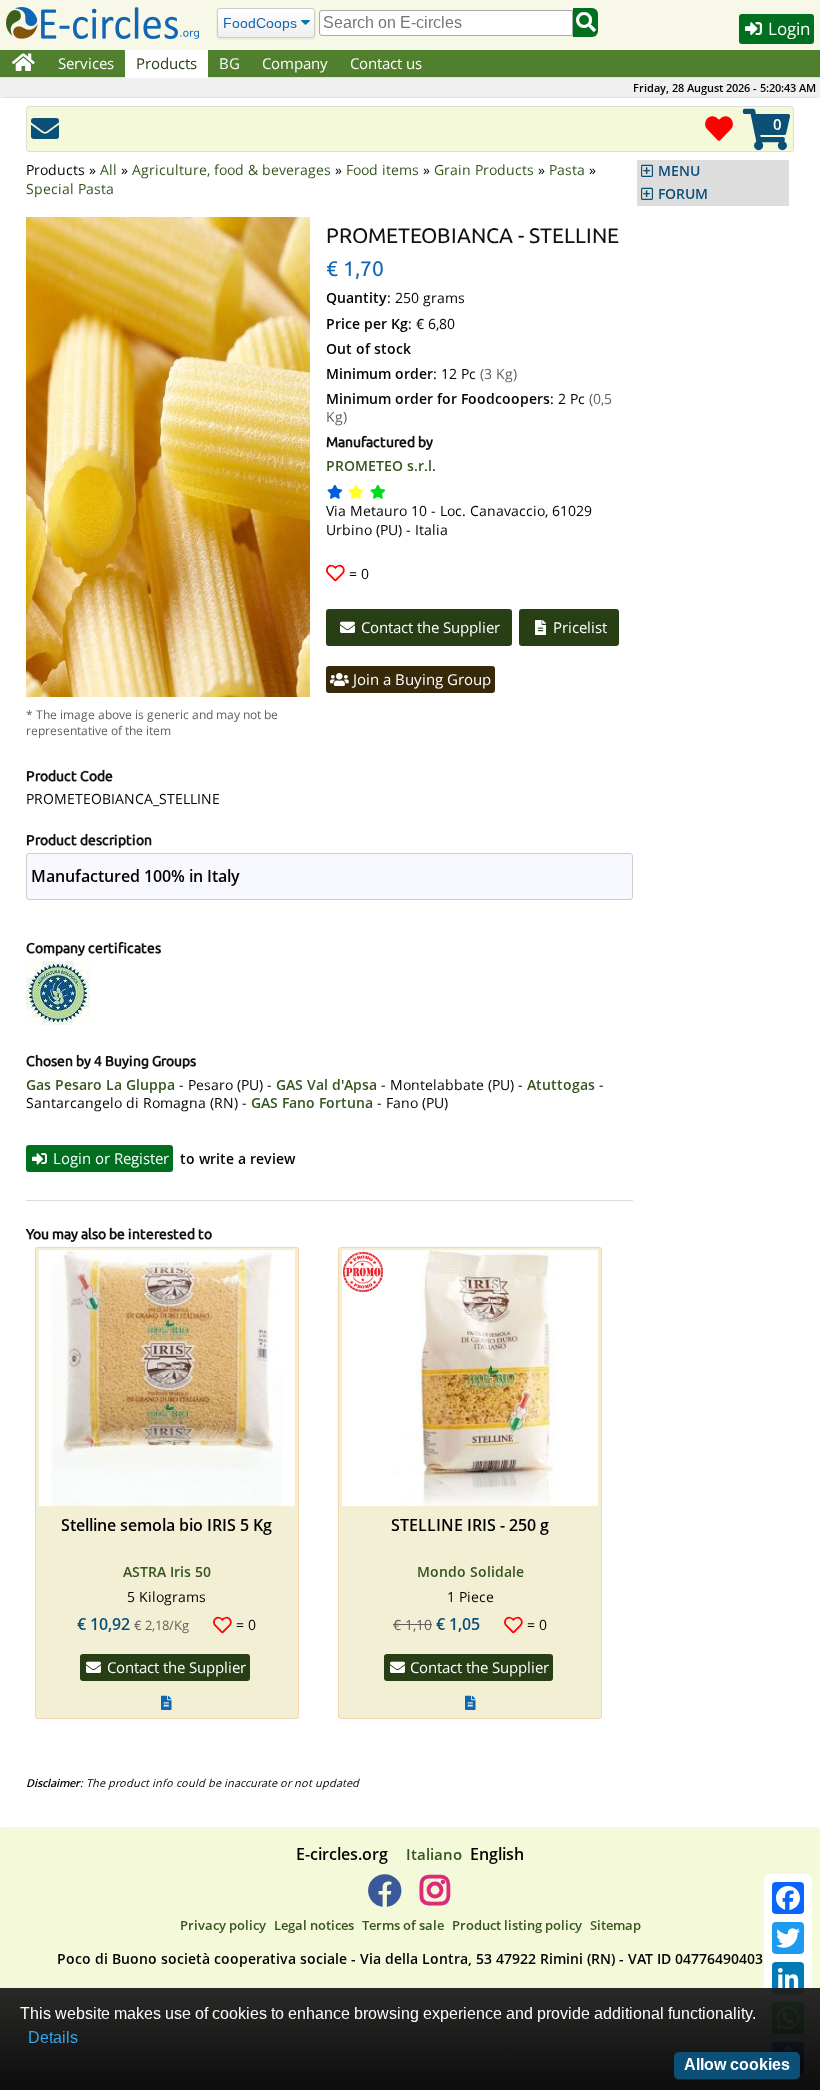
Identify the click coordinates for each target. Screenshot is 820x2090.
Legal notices (314, 1925)
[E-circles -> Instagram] (434, 1898)
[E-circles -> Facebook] (384, 1898)
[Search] (585, 22)
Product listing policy (517, 1925)
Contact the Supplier (428, 627)
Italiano (434, 1854)
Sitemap (615, 1925)
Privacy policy (223, 1925)
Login (787, 28)
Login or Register (109, 1158)
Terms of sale (403, 1925)
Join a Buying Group (420, 679)
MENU (679, 171)
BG (229, 63)
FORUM (683, 194)
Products (166, 63)
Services (86, 63)
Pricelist (578, 627)
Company (295, 63)
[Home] (23, 64)
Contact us (386, 63)
